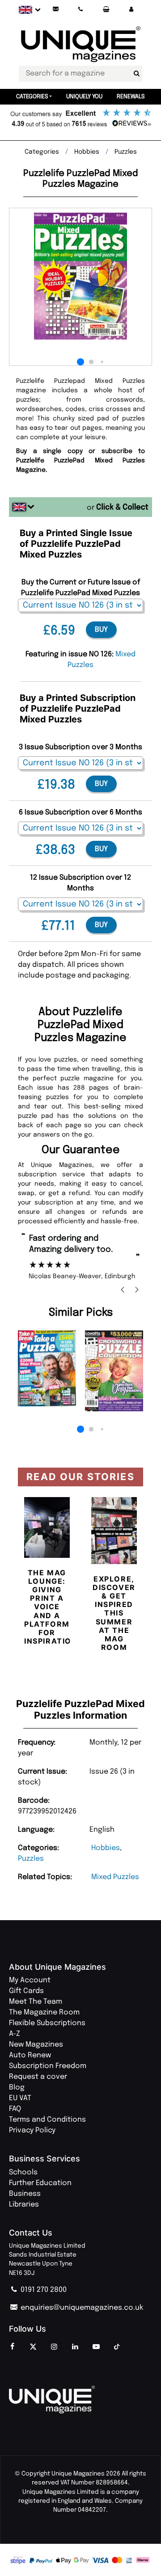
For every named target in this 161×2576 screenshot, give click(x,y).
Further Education (40, 2183)
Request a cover (38, 2077)
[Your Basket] (106, 10)
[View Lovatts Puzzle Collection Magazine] (114, 1371)
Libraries (24, 2205)
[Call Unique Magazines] (81, 10)
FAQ (15, 2109)
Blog (17, 2087)
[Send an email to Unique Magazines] (55, 10)
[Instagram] (54, 2347)
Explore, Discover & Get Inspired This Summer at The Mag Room (114, 1613)
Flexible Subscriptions (47, 2023)
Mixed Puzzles (115, 1877)
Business (25, 2194)
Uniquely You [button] (84, 97)
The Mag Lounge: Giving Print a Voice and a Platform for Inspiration (51, 1607)
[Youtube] (96, 2347)
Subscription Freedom (48, 2066)
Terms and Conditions (47, 2120)
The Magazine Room (44, 2012)
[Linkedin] (75, 2347)
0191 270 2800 (43, 2290)
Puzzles (31, 1859)
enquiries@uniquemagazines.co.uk (81, 2308)
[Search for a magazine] (136, 74)
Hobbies (106, 1848)
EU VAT (20, 2098)
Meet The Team (36, 2002)
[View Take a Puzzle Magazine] (47, 1368)
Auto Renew (30, 2055)
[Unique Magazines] (80, 2400)
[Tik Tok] (117, 2347)
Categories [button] (32, 97)
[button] (131, 10)
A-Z (15, 2034)
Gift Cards (26, 1991)
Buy (101, 630)
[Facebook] (12, 2347)
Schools (23, 2172)
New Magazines (36, 2045)
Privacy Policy (32, 2130)
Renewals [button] (131, 97)
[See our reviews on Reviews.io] (80, 119)
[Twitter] (33, 2347)
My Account (30, 1980)
